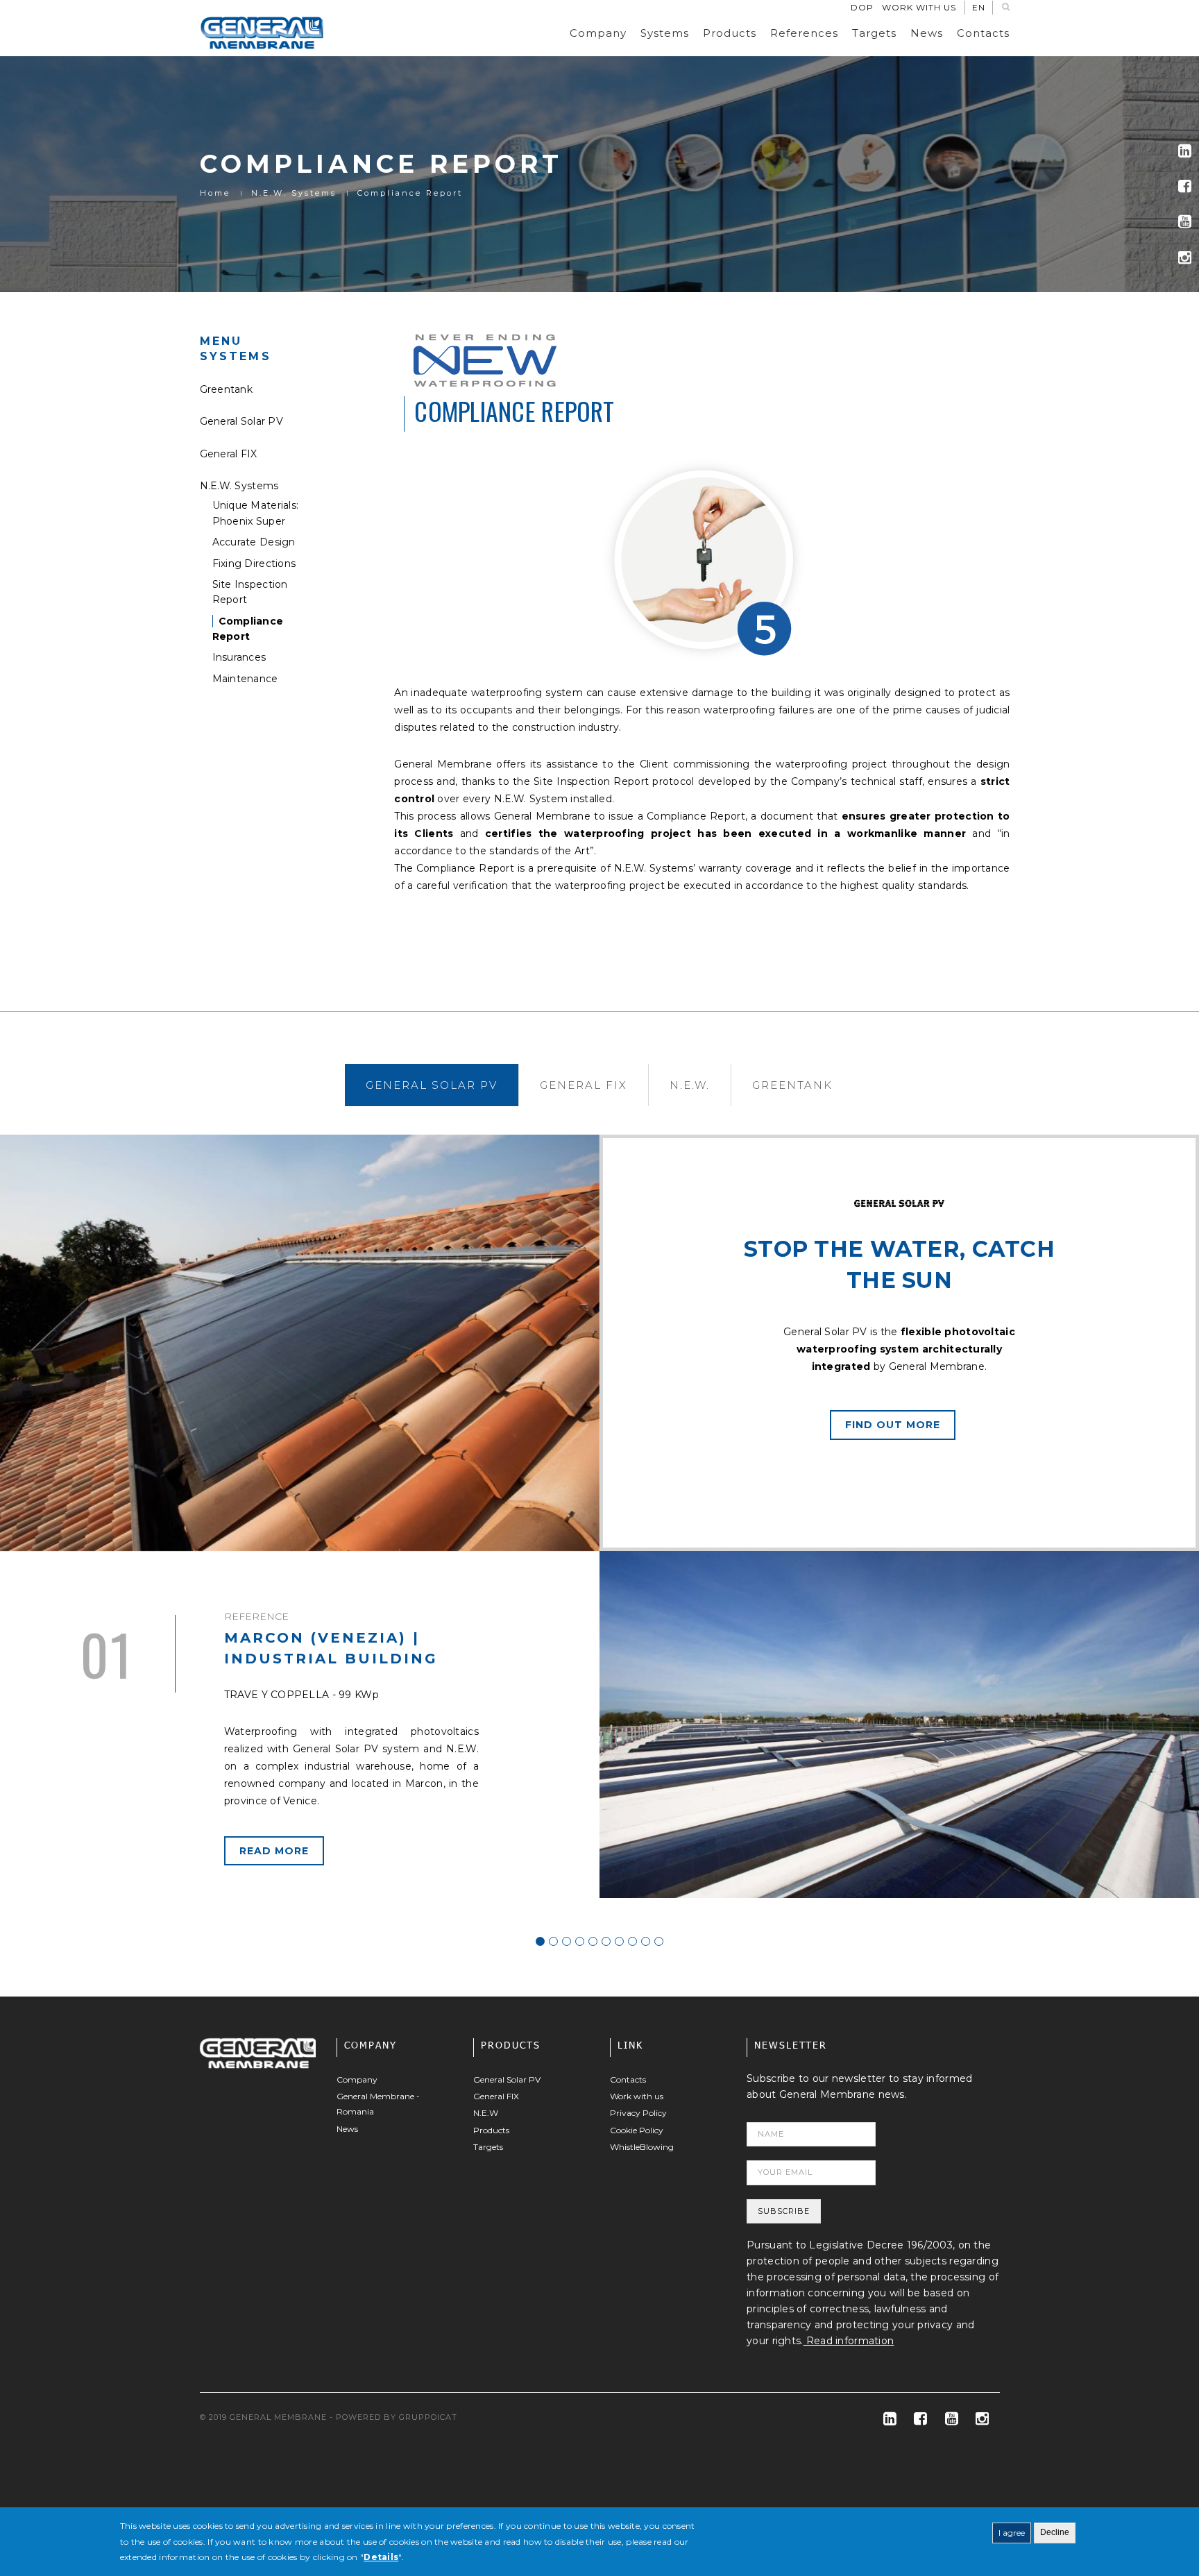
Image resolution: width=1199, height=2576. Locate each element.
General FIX (229, 454)
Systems (665, 33)
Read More (274, 1851)
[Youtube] (1185, 222)
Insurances (239, 657)
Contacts (983, 33)
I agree (1012, 2533)
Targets (874, 33)
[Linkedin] (1185, 151)
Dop (862, 7)
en (979, 7)
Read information (849, 2341)
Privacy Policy (638, 2113)
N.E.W (486, 2113)
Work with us (919, 7)
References (804, 33)
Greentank (227, 389)
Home (215, 193)
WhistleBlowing (642, 2147)
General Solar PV (241, 421)
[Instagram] (1185, 258)
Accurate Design (254, 542)
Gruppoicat (428, 2417)
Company (598, 33)
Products (730, 33)
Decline (1055, 2532)
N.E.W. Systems (294, 193)
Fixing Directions (254, 563)
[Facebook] (1185, 186)
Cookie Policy (637, 2130)
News (927, 33)
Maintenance (245, 679)
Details (381, 2557)
